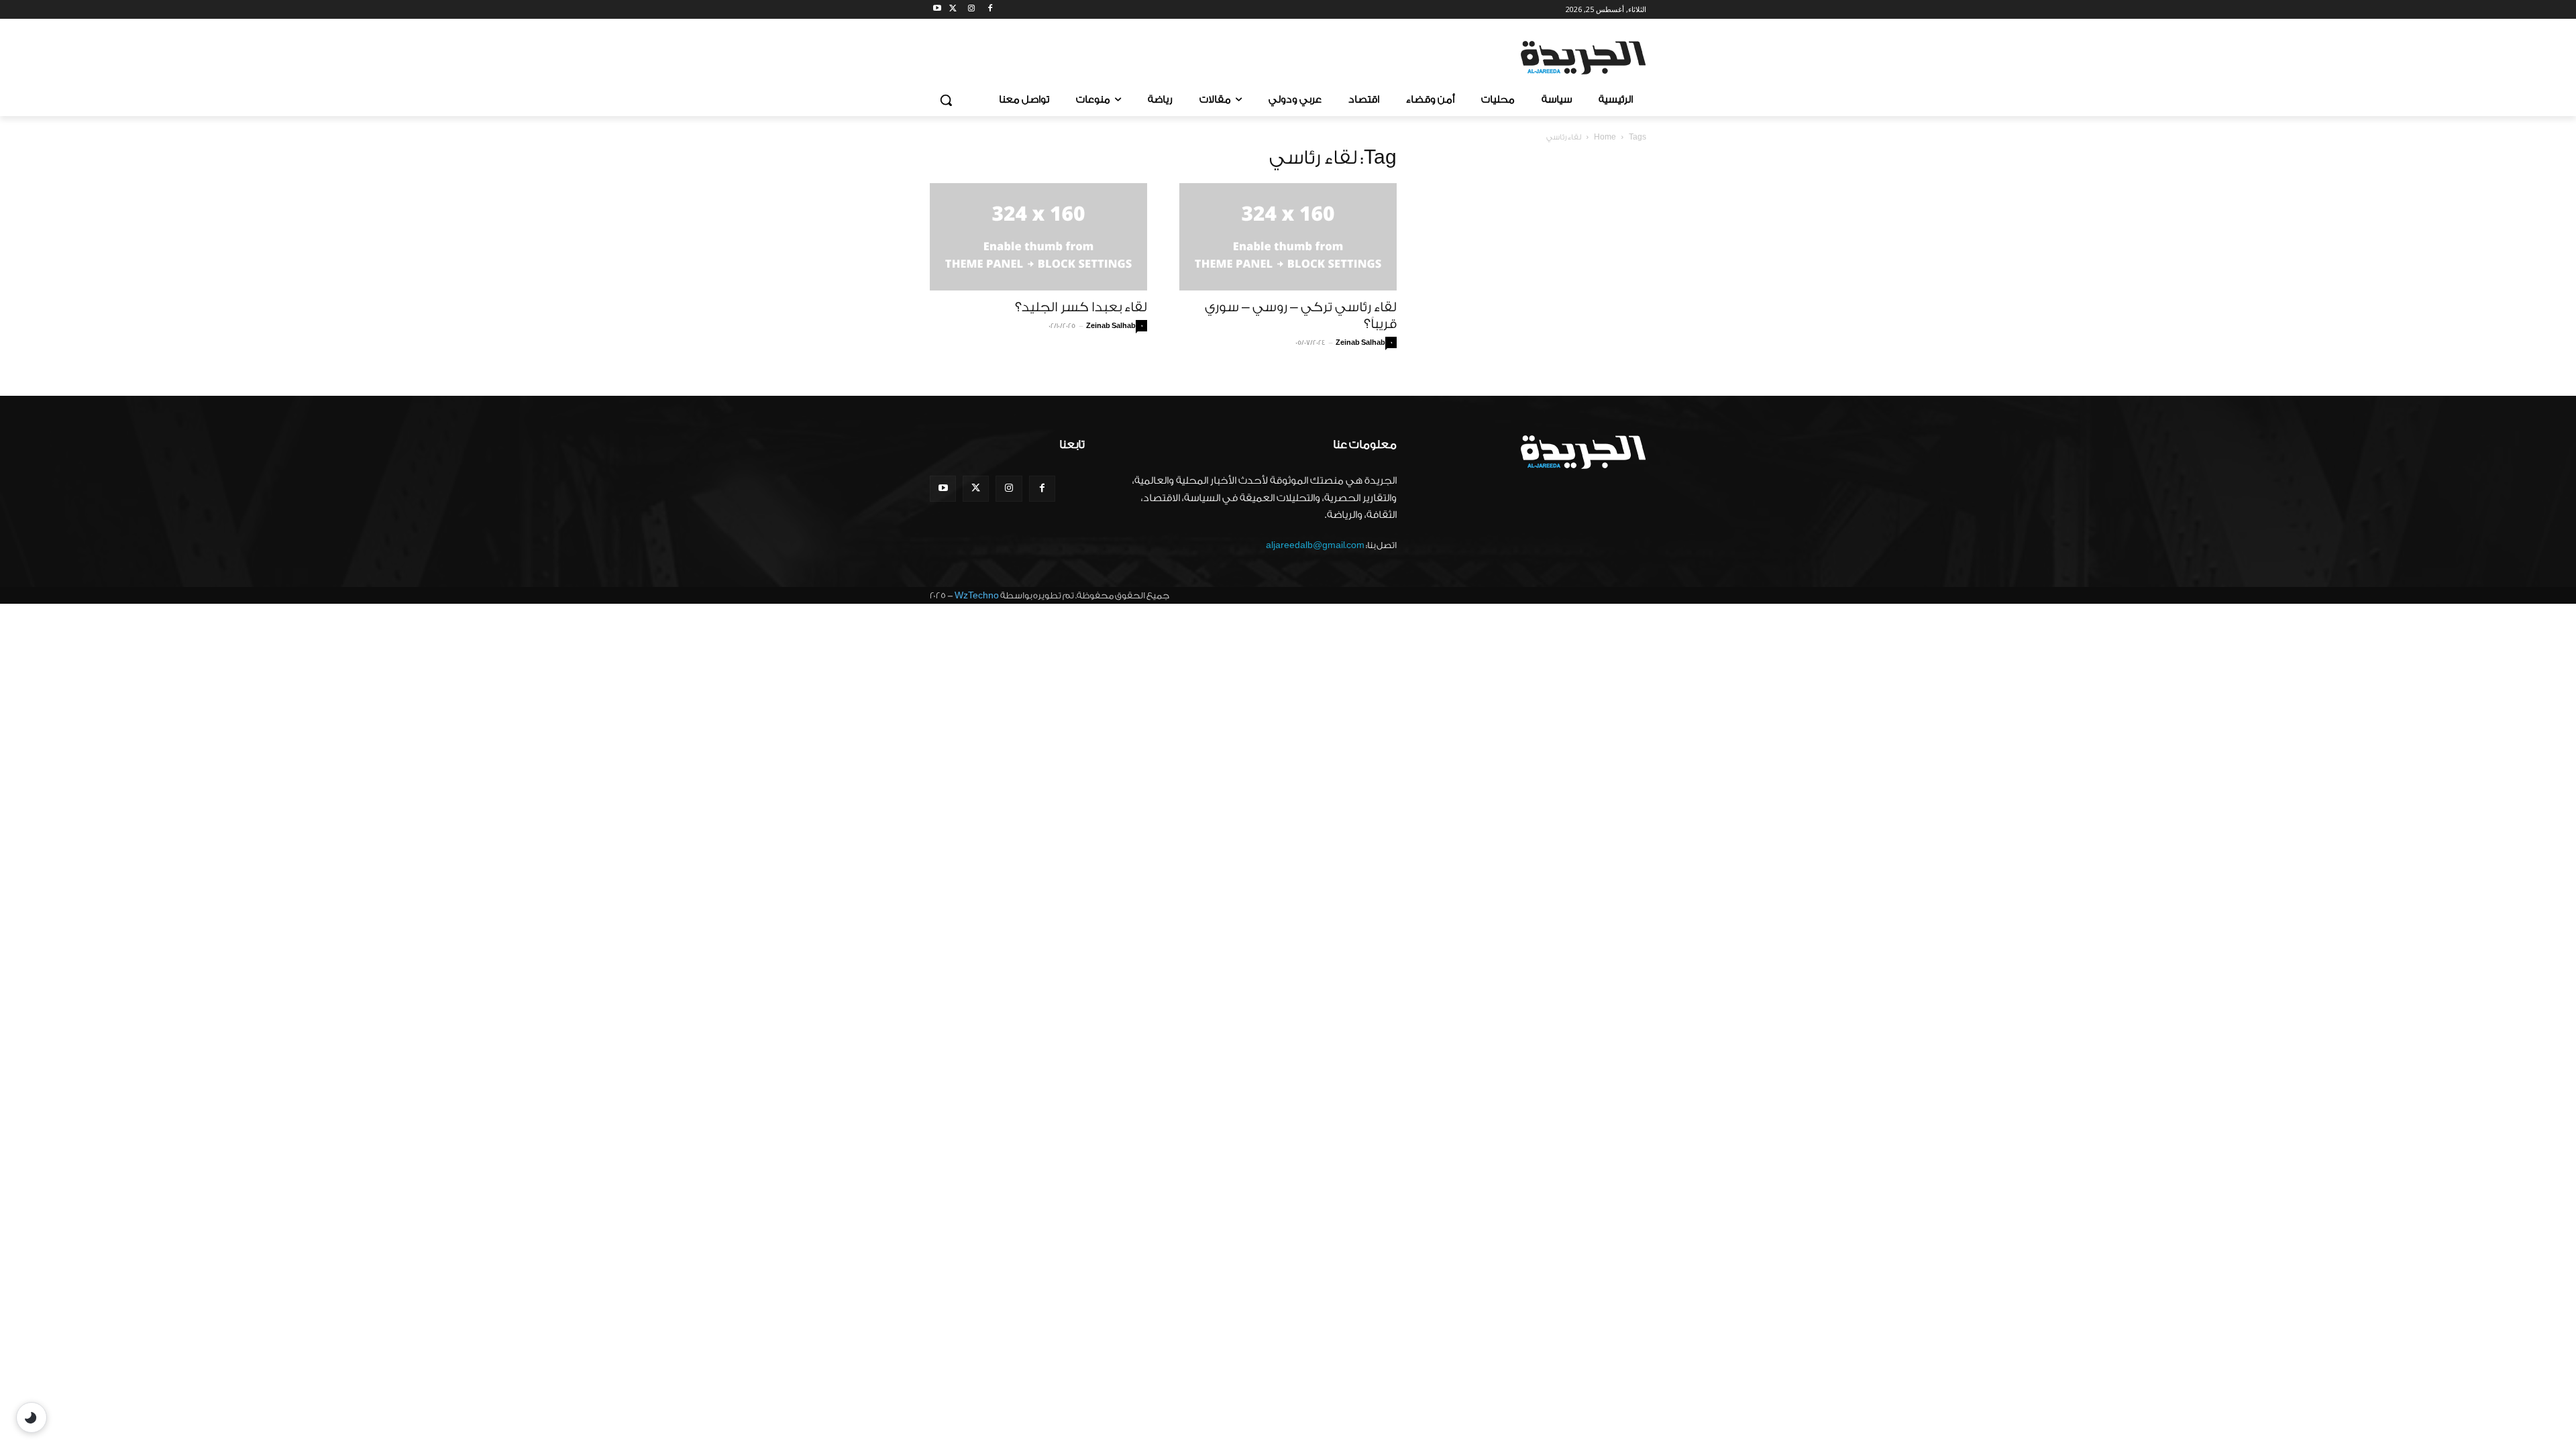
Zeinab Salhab (1111, 326)
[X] (953, 10)
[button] (946, 100)
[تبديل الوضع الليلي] (32, 1417)
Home (1605, 137)
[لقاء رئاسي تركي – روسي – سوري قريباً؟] (1288, 237)
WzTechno (977, 595)
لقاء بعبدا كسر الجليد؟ (1081, 307)
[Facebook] (990, 10)
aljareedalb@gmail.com (1315, 545)
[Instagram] (972, 10)
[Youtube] (937, 10)
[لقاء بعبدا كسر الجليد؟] (1038, 237)
